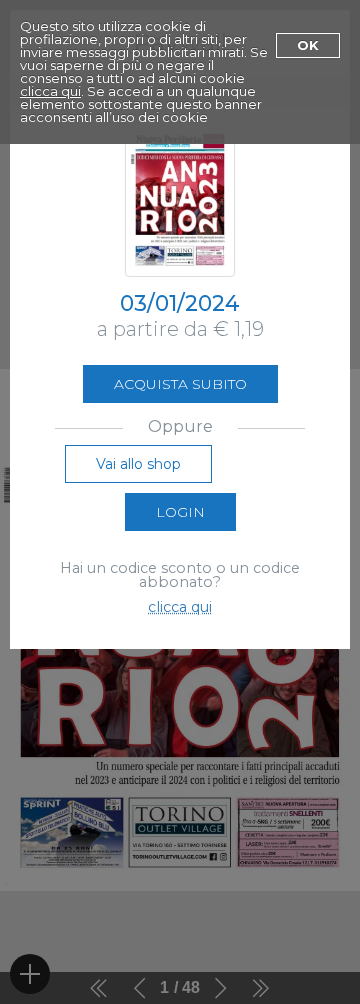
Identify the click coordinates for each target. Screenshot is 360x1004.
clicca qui (50, 91)
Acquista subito (180, 384)
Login (180, 512)
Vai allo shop (138, 464)
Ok (308, 45)
